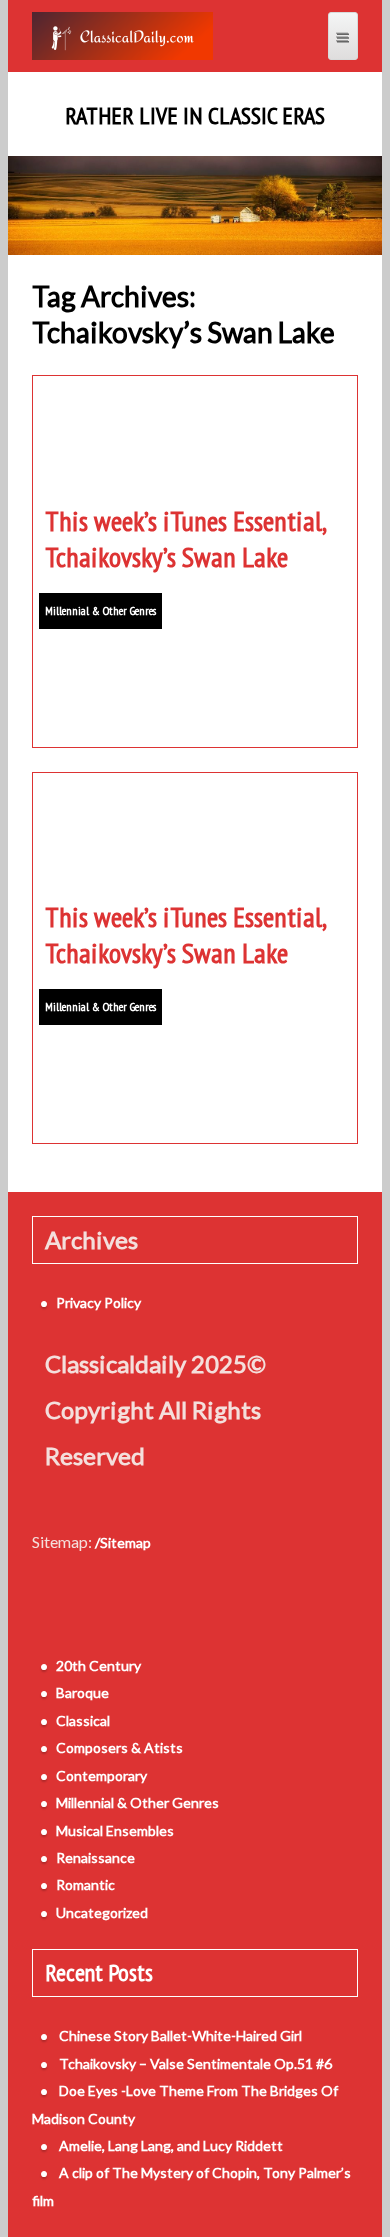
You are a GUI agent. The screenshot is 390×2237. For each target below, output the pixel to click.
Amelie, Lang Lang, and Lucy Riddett (171, 2145)
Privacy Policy (98, 1302)
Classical (83, 1720)
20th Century (98, 1665)
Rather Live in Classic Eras (195, 116)
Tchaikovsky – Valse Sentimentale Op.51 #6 (195, 2063)
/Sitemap (123, 1542)
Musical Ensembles (115, 1830)
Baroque (82, 1692)
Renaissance (95, 1857)
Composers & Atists (119, 1747)
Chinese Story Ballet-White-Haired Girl (180, 2035)
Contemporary (101, 1775)
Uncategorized (102, 1912)
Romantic (85, 1884)
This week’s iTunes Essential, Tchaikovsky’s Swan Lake (186, 538)
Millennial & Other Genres (100, 610)
